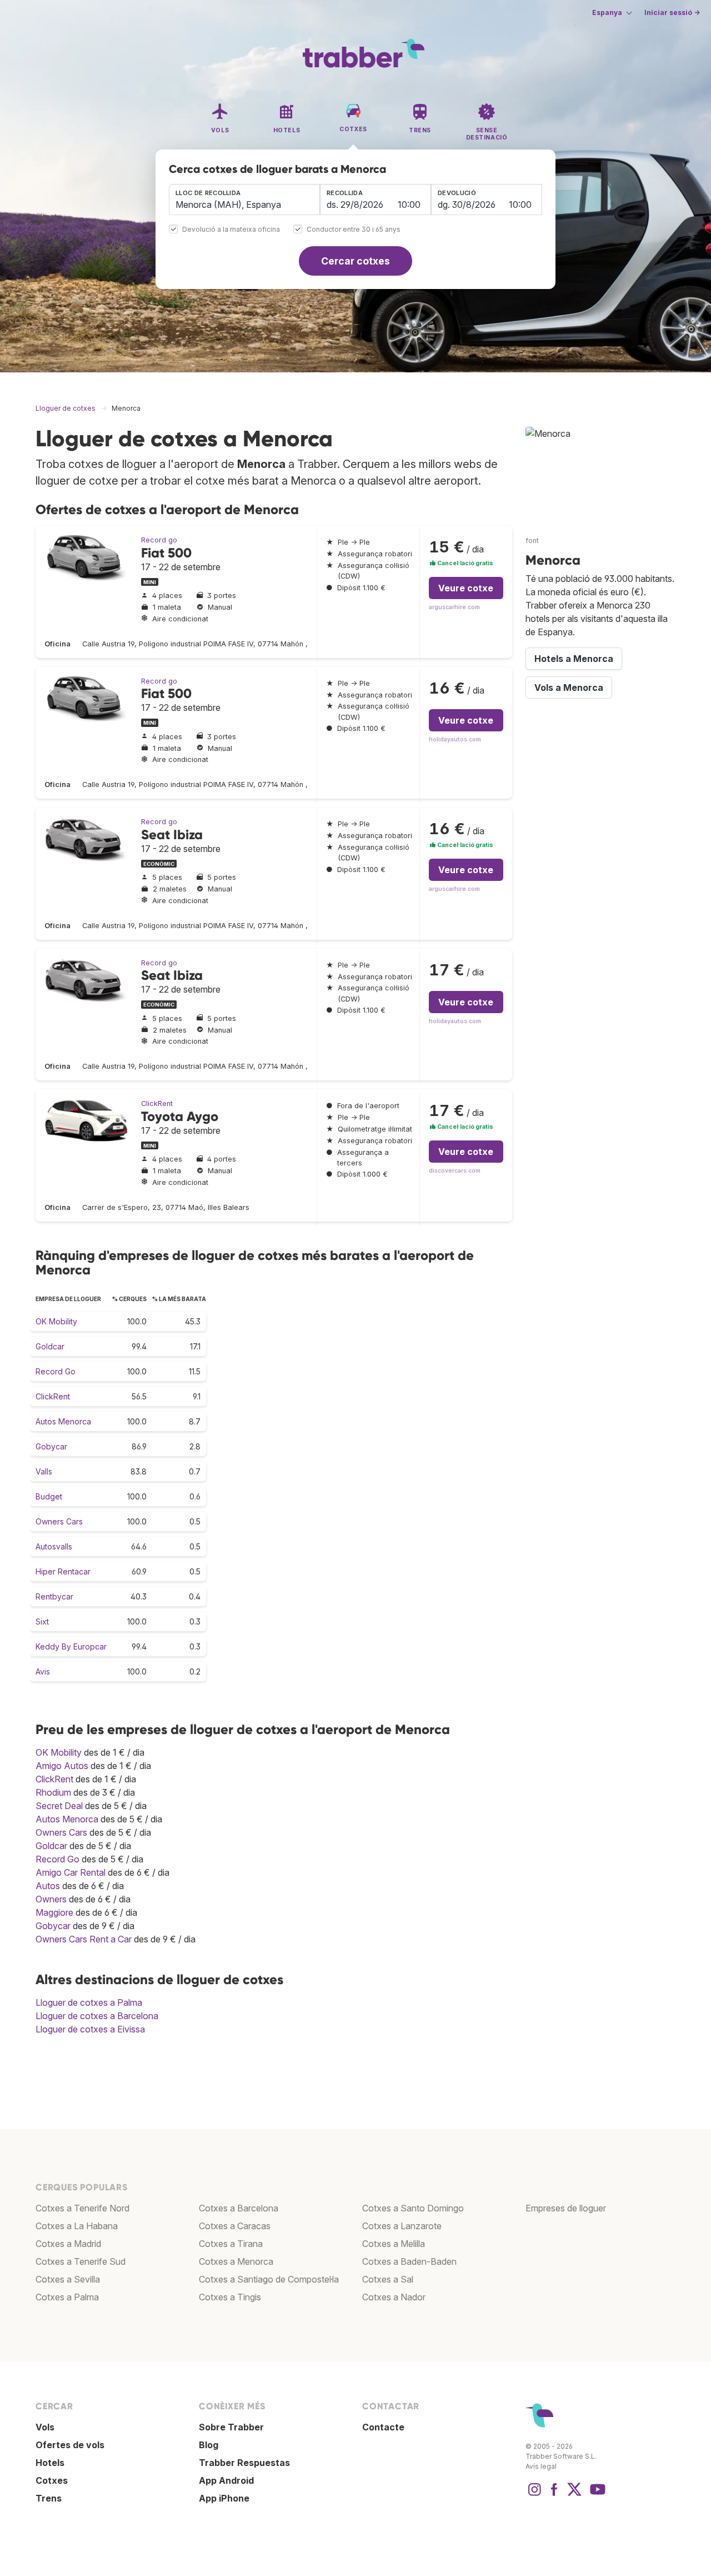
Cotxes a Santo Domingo (413, 2208)
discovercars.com (455, 1171)
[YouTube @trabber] (596, 2495)
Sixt (42, 1621)
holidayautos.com (455, 739)
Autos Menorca (63, 1421)
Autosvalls (54, 1546)
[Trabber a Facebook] (554, 2495)
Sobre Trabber (231, 2427)
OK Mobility (56, 1321)
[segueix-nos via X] (574, 2495)
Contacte (383, 2427)
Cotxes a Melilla (394, 2244)
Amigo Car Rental (71, 1872)
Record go (159, 540)
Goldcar (50, 1346)
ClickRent (157, 1103)
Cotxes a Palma (67, 2297)
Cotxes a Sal (388, 2279)
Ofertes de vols (70, 2445)
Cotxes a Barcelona (239, 2208)
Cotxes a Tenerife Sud (81, 2261)
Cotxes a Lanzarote (402, 2226)
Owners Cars (59, 1521)
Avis (43, 1671)
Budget (49, 1496)
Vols (45, 2427)
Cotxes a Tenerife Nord (82, 2208)
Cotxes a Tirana (231, 2244)
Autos (48, 1886)
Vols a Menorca (569, 687)
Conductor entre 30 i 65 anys (354, 230)
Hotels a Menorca (574, 659)
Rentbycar (54, 1596)
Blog (209, 2445)
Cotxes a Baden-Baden (409, 2261)
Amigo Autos (62, 1766)
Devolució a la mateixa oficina (231, 230)
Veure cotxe (466, 588)
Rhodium (53, 1792)
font (532, 540)
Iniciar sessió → (672, 13)
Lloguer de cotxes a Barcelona (97, 2016)
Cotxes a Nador (394, 2297)
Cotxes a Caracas (235, 2226)
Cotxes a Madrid (68, 2244)
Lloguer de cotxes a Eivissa (90, 2029)
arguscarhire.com (454, 607)
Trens (49, 2498)
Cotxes (52, 2480)
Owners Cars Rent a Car (84, 1939)
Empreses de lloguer (566, 2208)
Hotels (50, 2463)
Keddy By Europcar (71, 1646)
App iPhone (224, 2498)
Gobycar (51, 1446)
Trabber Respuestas (244, 2463)
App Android (226, 2480)
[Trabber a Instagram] (534, 2495)
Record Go (56, 1371)
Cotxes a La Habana (77, 2226)
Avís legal (541, 2466)
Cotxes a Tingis (230, 2297)
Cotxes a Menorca (236, 2261)
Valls (44, 1471)
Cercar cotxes (355, 261)
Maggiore (54, 1912)
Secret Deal (59, 1806)
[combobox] (244, 200)
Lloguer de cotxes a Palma (89, 2002)
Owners (51, 1899)
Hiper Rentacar (63, 1571)
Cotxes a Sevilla (68, 2279)
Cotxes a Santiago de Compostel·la (269, 2279)
